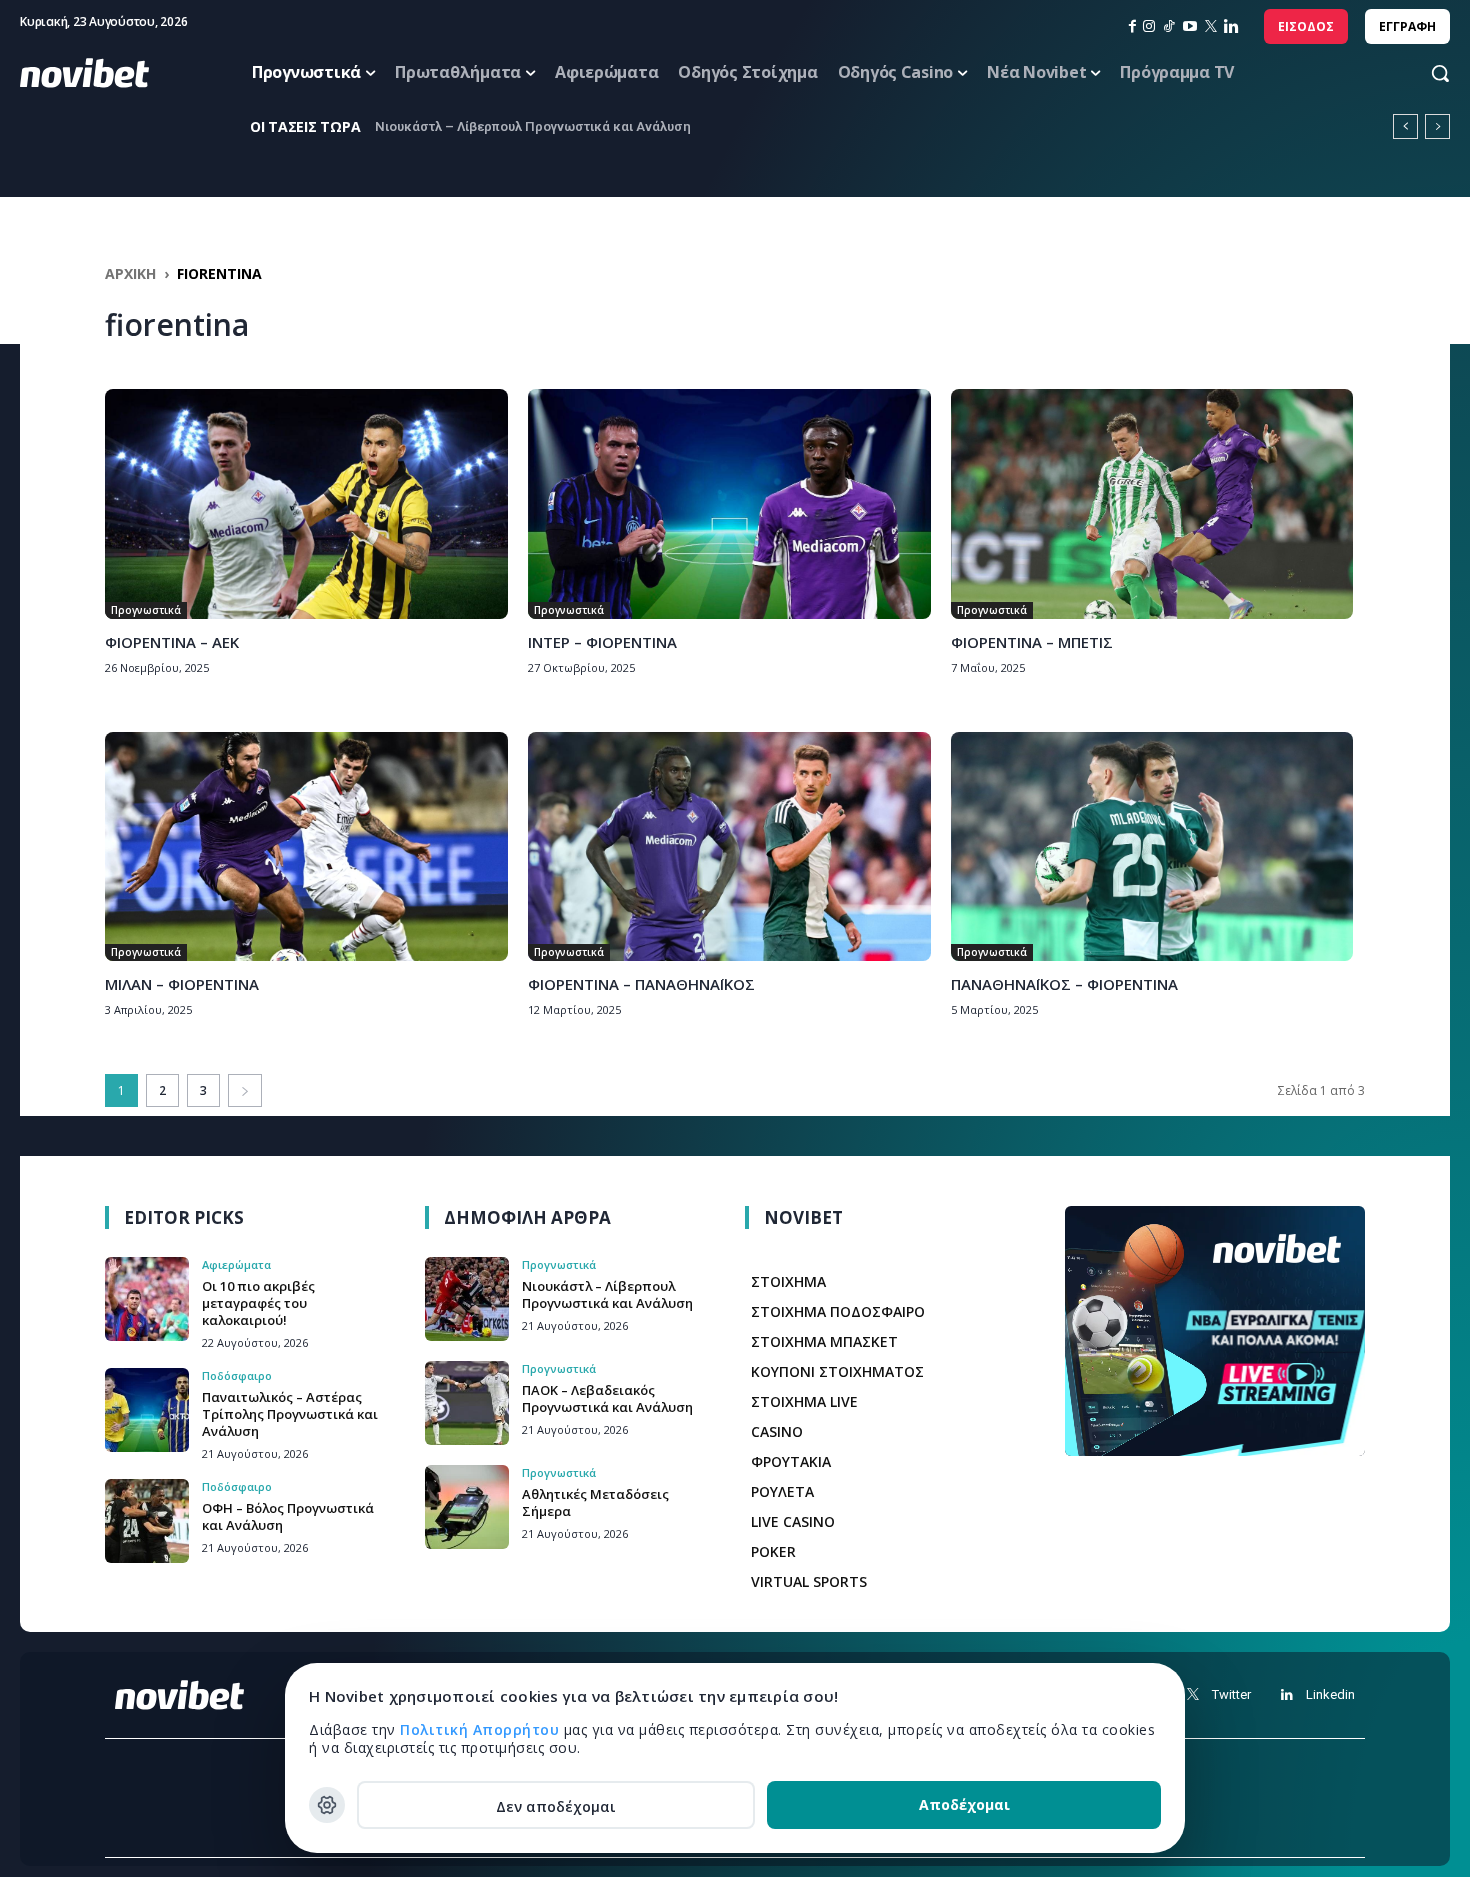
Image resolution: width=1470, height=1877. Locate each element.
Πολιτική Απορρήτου (482, 1729)
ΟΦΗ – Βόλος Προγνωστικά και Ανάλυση (288, 1516)
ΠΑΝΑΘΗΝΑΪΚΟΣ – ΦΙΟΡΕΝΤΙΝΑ (1064, 984)
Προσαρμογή (327, 1805)
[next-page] (245, 1090)
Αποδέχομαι (964, 1804)
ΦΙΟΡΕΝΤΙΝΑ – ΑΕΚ (172, 642)
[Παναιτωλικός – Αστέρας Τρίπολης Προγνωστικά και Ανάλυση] (147, 1410)
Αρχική (130, 273)
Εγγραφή (1407, 26)
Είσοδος (1306, 26)
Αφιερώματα (236, 1264)
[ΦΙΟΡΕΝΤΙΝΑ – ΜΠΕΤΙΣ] (1152, 504)
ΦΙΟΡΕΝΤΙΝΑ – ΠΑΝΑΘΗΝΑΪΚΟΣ (641, 984)
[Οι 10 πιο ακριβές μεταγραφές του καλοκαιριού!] (147, 1299)
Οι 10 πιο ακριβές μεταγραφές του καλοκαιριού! (258, 1303)
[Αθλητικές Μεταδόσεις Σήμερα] (467, 1507)
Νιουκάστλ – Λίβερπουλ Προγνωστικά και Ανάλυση (533, 126)
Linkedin (1330, 1694)
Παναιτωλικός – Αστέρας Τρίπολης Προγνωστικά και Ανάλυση (290, 1414)
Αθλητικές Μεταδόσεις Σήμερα (595, 1502)
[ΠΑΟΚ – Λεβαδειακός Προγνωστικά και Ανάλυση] (467, 1403)
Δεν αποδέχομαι (556, 1806)
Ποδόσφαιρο (237, 1375)
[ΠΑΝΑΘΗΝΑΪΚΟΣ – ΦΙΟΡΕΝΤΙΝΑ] (1152, 847)
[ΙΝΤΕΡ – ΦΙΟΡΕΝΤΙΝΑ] (729, 504)
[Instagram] (1149, 26)
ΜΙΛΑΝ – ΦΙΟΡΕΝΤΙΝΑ (182, 984)
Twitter (1231, 1694)
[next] (1437, 126)
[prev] (1405, 126)
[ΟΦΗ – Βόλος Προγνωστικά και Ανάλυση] (147, 1521)
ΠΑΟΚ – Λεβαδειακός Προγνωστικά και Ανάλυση (607, 1398)
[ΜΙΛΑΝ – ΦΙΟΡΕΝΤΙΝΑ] (306, 847)
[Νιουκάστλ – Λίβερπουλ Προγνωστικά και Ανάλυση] (467, 1299)
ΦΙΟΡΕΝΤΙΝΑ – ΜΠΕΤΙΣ (1032, 642)
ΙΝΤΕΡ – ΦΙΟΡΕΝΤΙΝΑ (602, 642)
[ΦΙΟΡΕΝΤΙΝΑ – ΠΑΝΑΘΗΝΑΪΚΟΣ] (729, 847)
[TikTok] (1169, 26)
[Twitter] (1192, 1694)
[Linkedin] (1231, 26)
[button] (1421, 73)
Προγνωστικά (146, 610)
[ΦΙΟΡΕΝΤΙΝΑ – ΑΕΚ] (306, 504)
